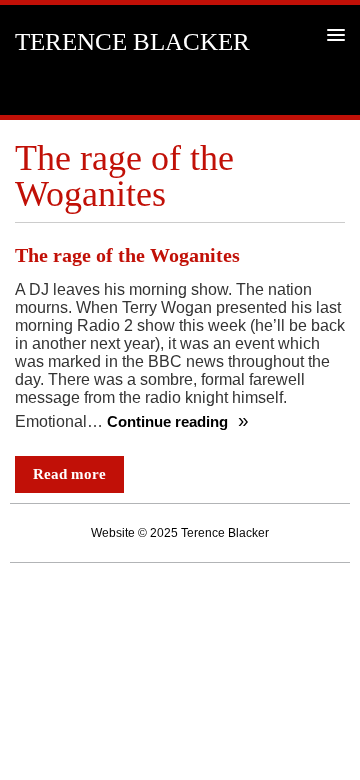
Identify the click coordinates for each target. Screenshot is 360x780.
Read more (69, 474)
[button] (332, 34)
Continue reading (169, 422)
